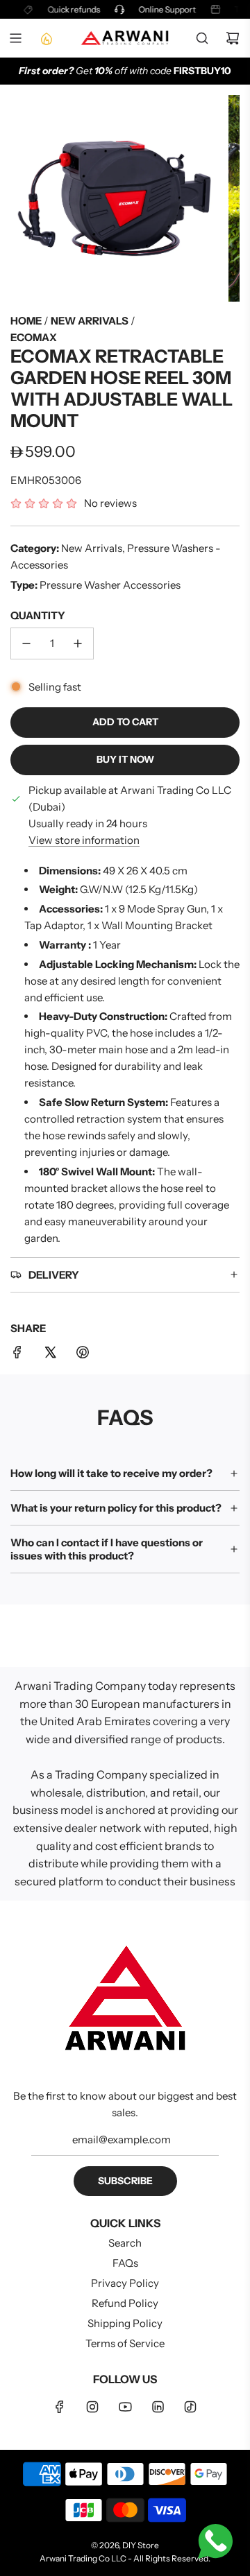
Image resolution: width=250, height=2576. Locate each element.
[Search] (202, 38)
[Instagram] (92, 2407)
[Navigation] (15, 38)
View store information (84, 840)
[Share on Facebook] (17, 1355)
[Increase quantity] (78, 643)
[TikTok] (190, 2407)
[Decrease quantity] (26, 643)
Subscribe (125, 2181)
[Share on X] (50, 1355)
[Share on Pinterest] (83, 1355)
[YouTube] (125, 2407)
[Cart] (233, 38)
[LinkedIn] (158, 2407)
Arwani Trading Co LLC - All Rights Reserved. (125, 2558)
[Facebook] (60, 2407)
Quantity (38, 615)
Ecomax (34, 337)
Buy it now (125, 759)
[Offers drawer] (46, 38)
